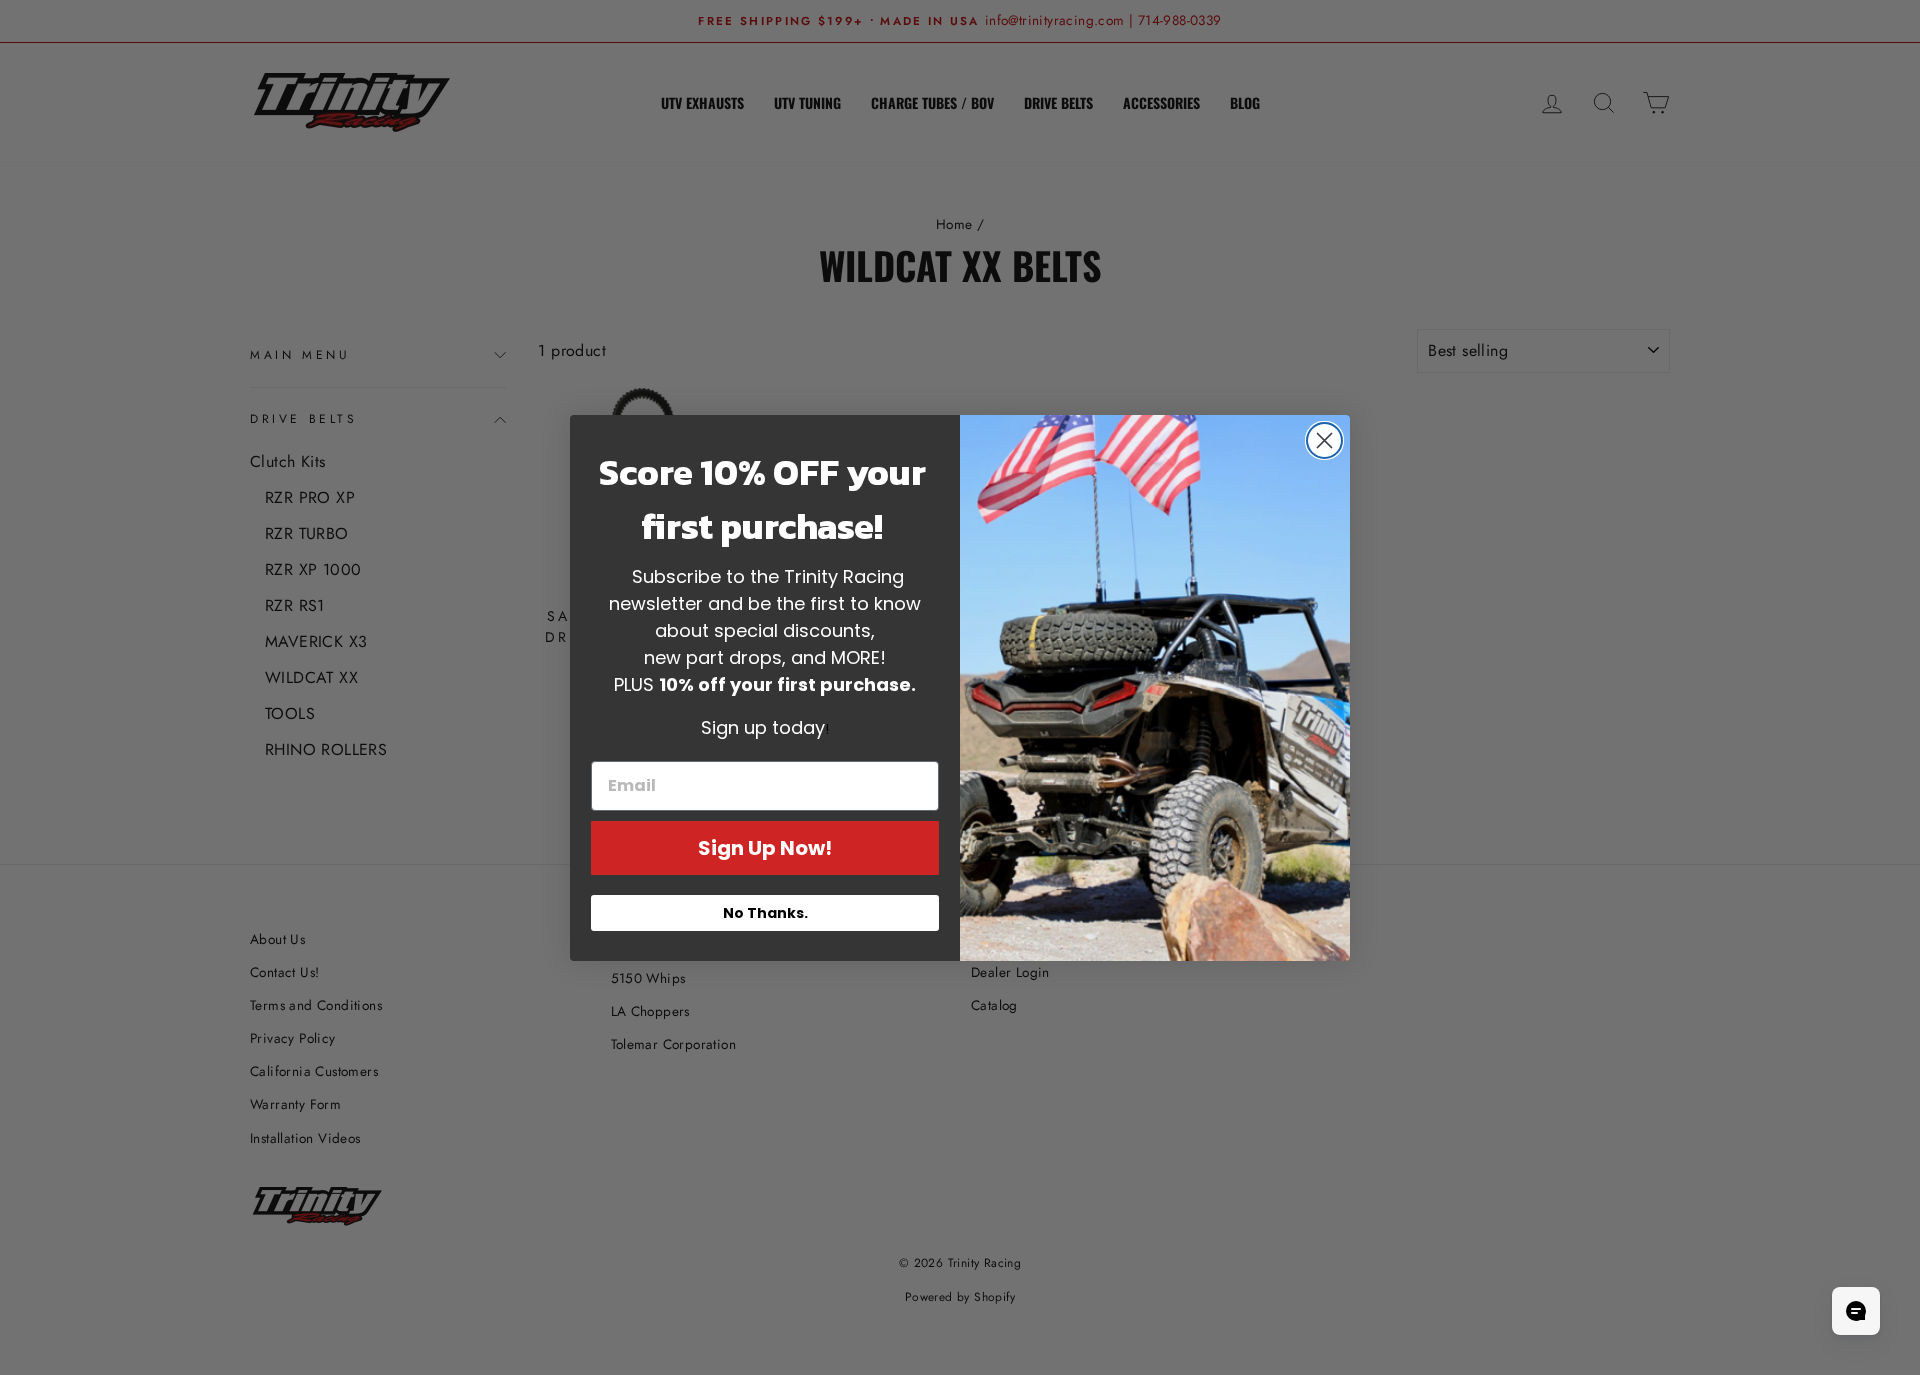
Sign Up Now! (765, 848)
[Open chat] (1856, 1311)
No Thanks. (765, 913)
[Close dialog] (1324, 440)
